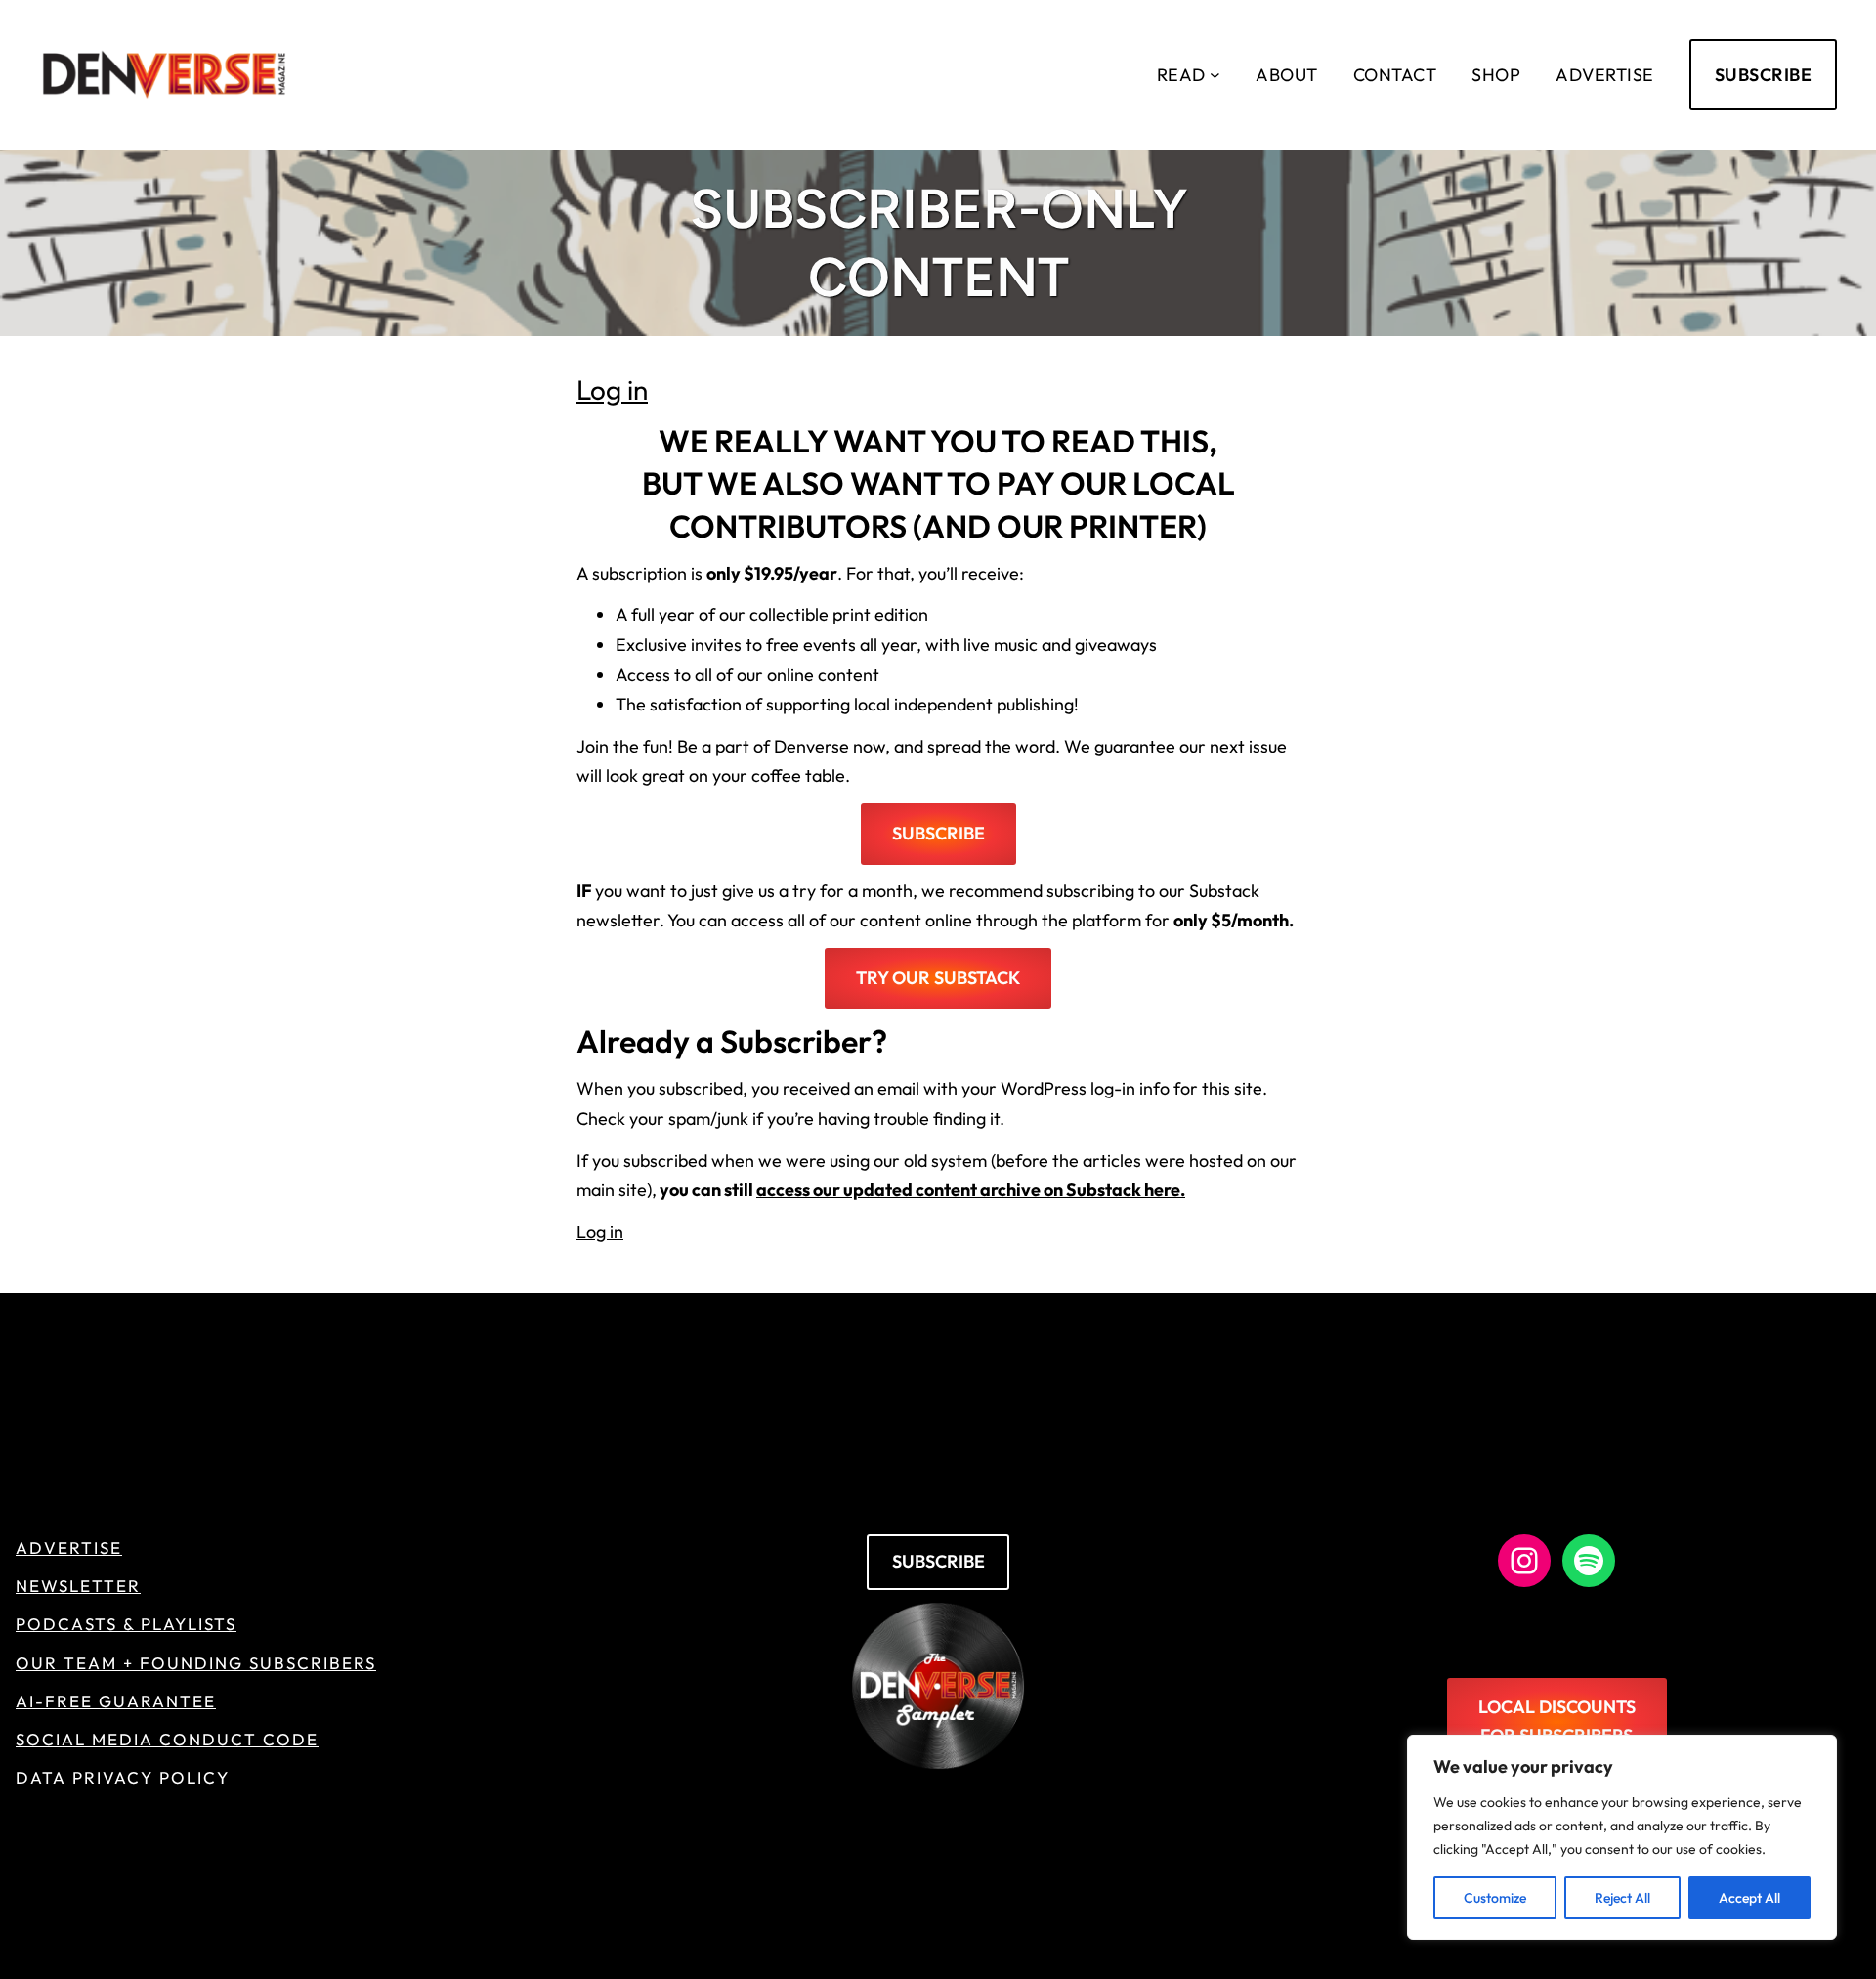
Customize (1495, 1898)
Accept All (1749, 1898)
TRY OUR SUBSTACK (938, 978)
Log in (612, 389)
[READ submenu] (1215, 75)
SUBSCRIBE (1764, 75)
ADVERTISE (69, 1548)
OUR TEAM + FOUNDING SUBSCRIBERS (196, 1663)
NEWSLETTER (78, 1586)
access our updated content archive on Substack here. (971, 1190)
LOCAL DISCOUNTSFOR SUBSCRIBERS (1557, 1721)
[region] (1622, 1837)
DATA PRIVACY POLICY (123, 1777)
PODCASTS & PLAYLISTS (126, 1624)
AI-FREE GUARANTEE (116, 1701)
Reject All (1622, 1898)
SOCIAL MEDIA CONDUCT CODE (167, 1739)
